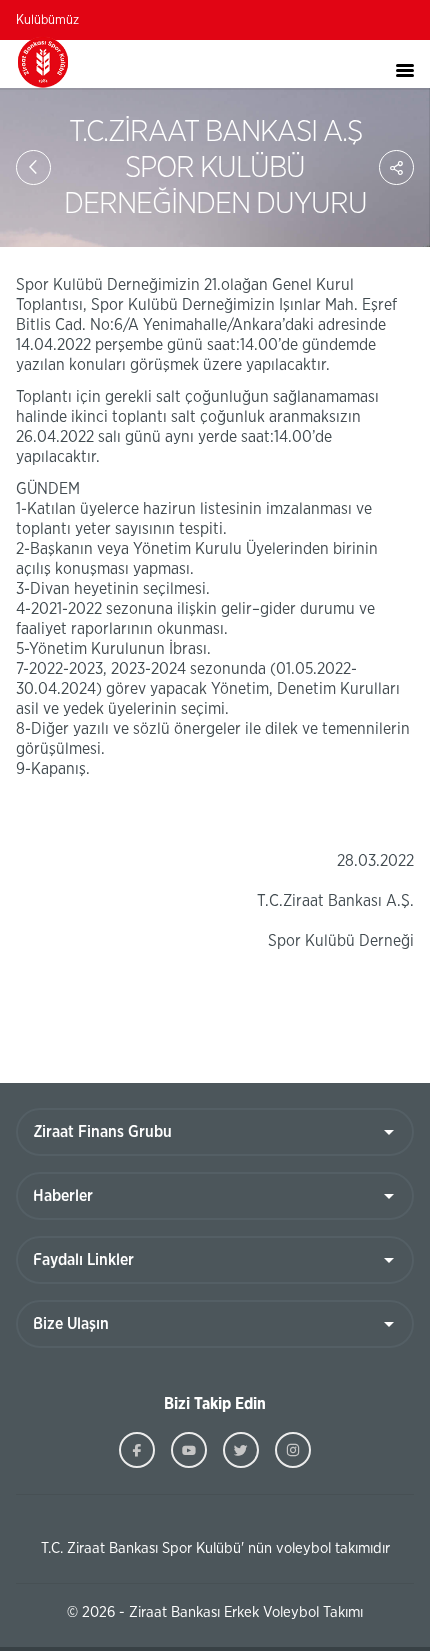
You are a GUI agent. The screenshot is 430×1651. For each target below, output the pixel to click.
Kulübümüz (47, 20)
